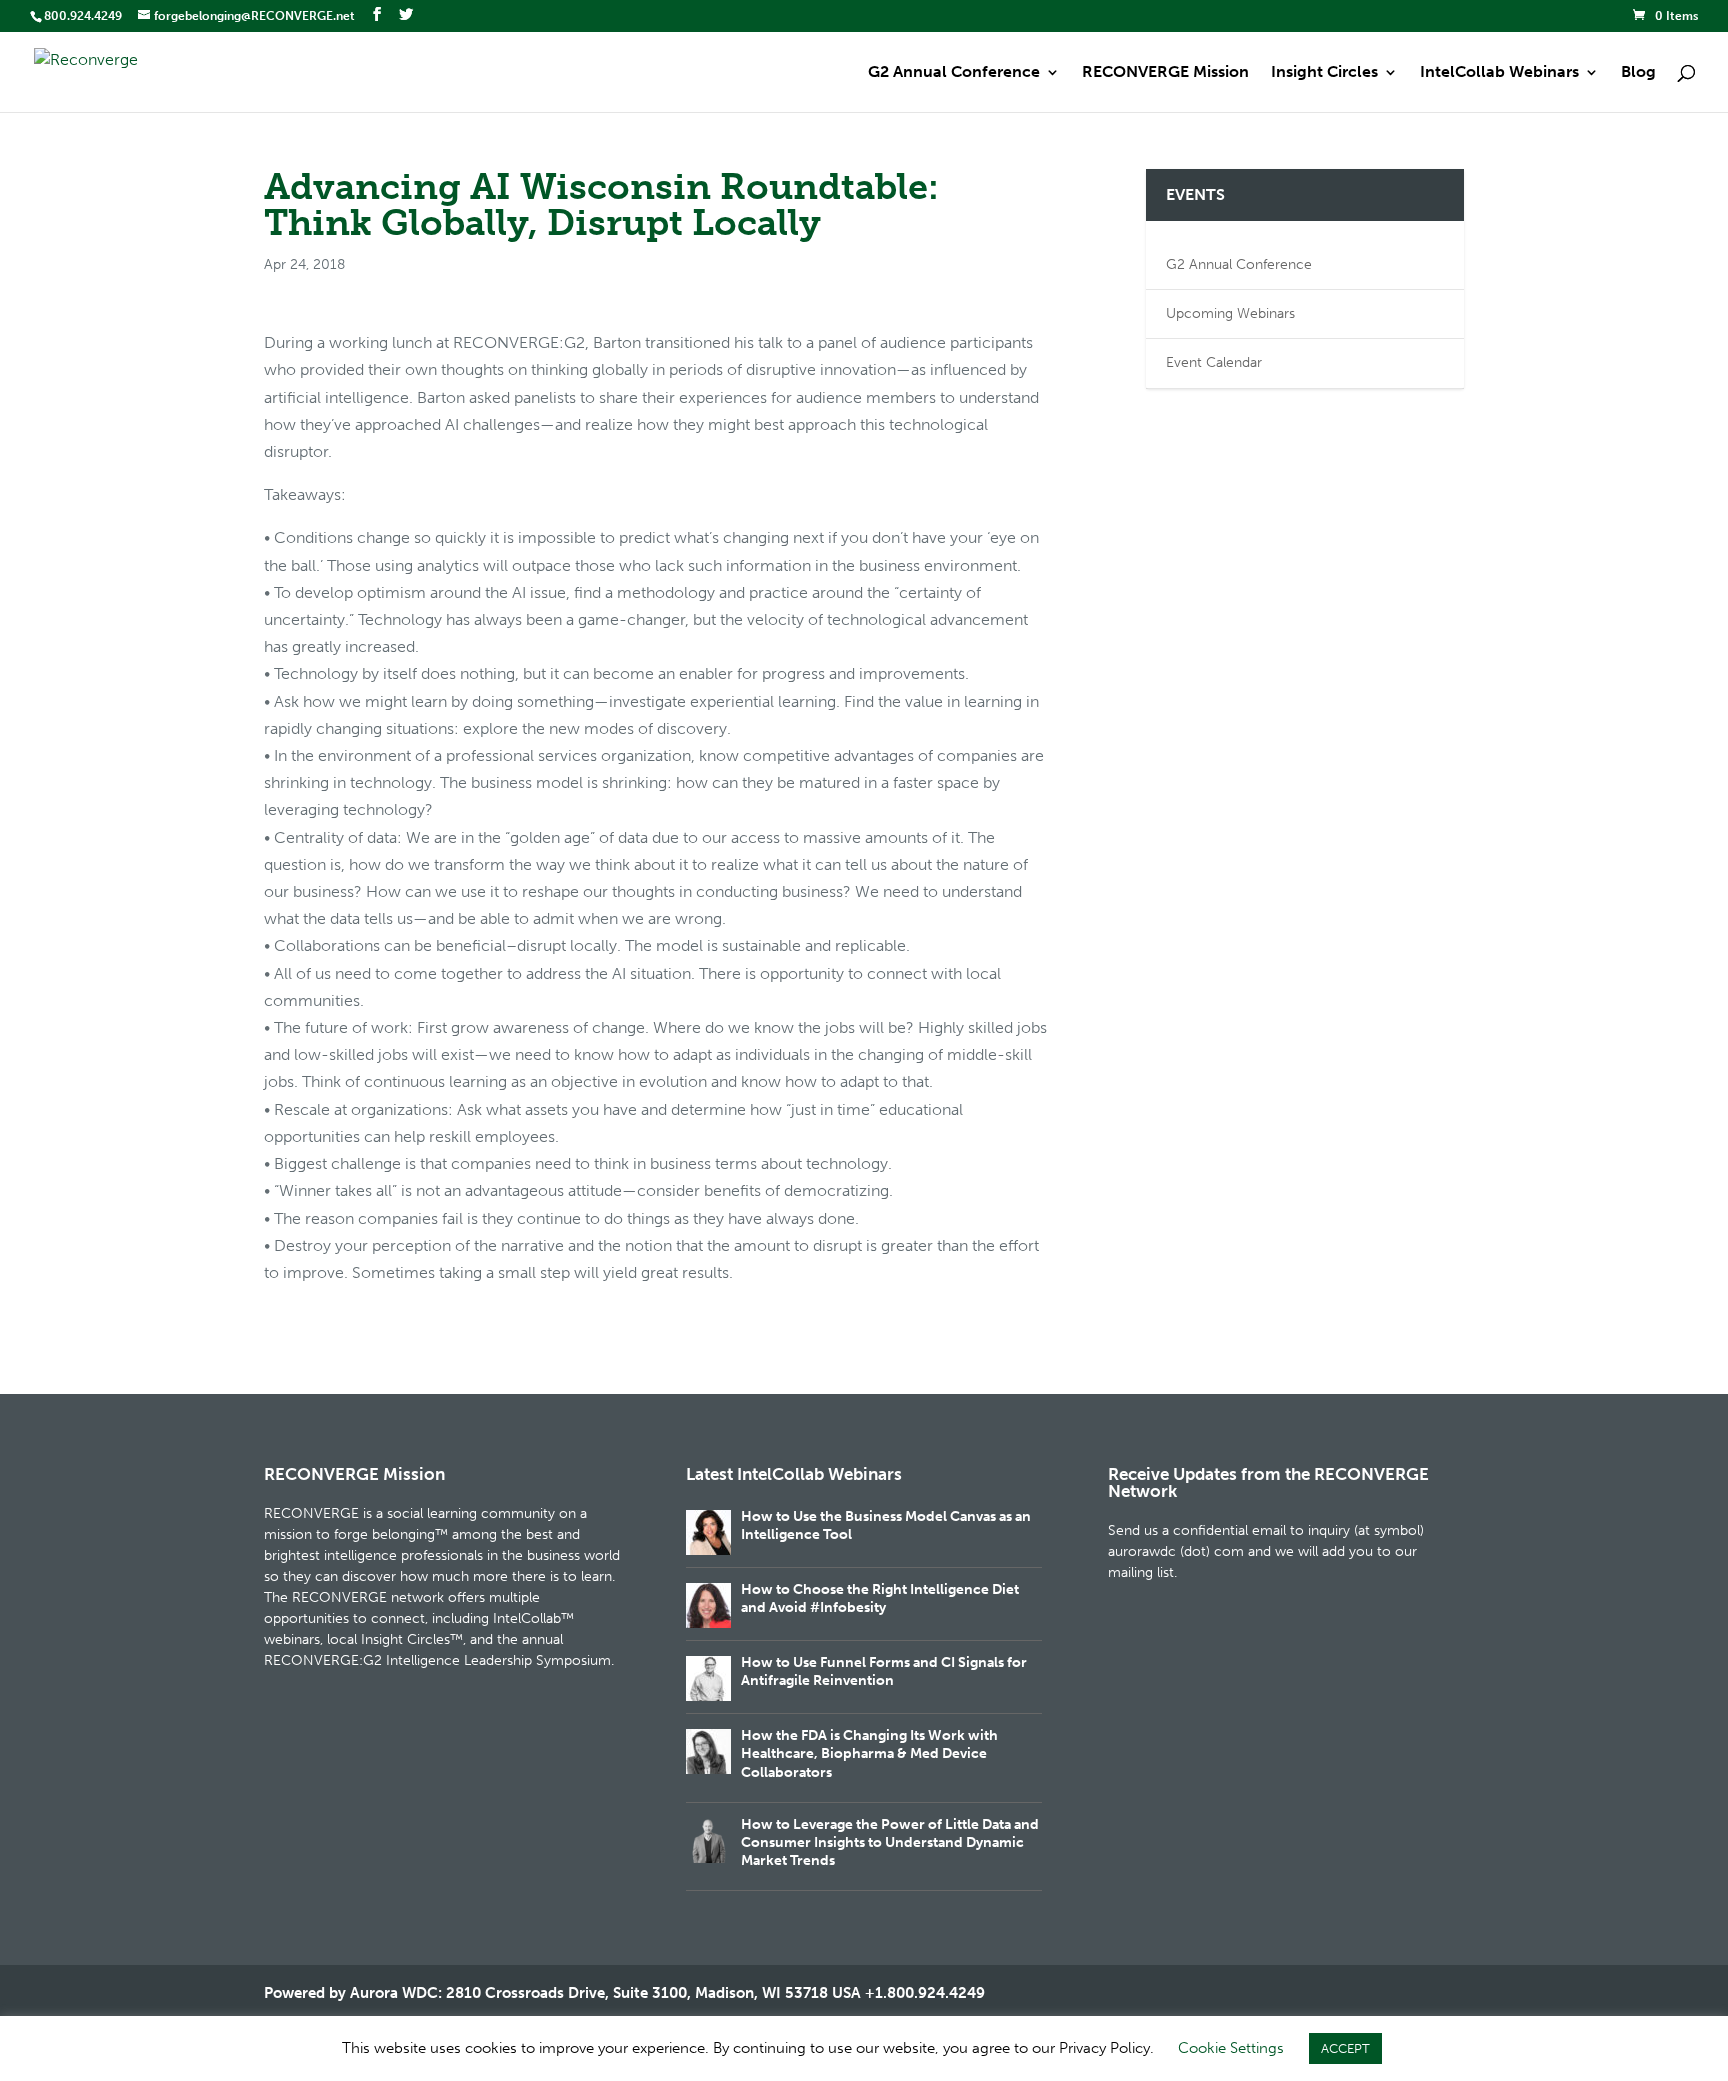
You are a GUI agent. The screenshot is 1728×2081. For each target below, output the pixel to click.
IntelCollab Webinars (1499, 73)
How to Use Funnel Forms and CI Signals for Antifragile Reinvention (884, 1671)
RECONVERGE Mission (1165, 73)
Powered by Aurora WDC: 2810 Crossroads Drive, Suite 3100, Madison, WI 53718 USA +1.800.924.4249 (624, 1993)
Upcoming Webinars (1230, 313)
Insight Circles (1324, 73)
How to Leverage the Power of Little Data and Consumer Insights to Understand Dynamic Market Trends (890, 1842)
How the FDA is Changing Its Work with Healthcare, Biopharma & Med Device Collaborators (869, 1753)
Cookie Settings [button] (1231, 2048)
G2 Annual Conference (954, 73)
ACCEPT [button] (1345, 2048)
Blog (1638, 73)
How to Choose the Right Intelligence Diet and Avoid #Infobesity (880, 1598)
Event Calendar (1214, 362)
